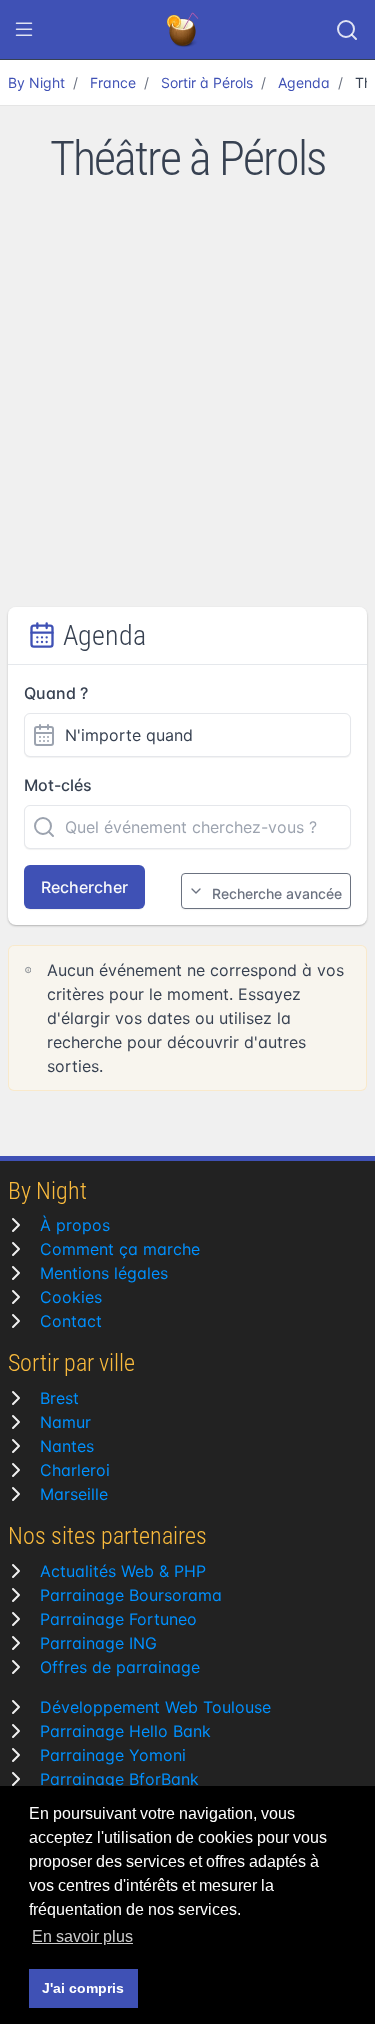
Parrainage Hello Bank (125, 1731)
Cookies (71, 1297)
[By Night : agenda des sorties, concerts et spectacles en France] (184, 30)
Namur (65, 1422)
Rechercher (84, 887)
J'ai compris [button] (83, 1988)
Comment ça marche (120, 1249)
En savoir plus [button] (82, 1936)
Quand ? (56, 693)
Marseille (74, 1494)
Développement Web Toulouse (155, 1707)
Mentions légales (104, 1273)
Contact (71, 1321)
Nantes (67, 1446)
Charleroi (75, 1470)
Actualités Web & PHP (123, 1571)
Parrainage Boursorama (131, 1595)
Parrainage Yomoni (113, 1755)
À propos (75, 1225)
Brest (59, 1398)
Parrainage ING (98, 1643)
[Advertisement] (187, 409)
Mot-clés (58, 785)
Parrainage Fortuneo (118, 1619)
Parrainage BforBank (119, 1779)
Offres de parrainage (120, 1667)
